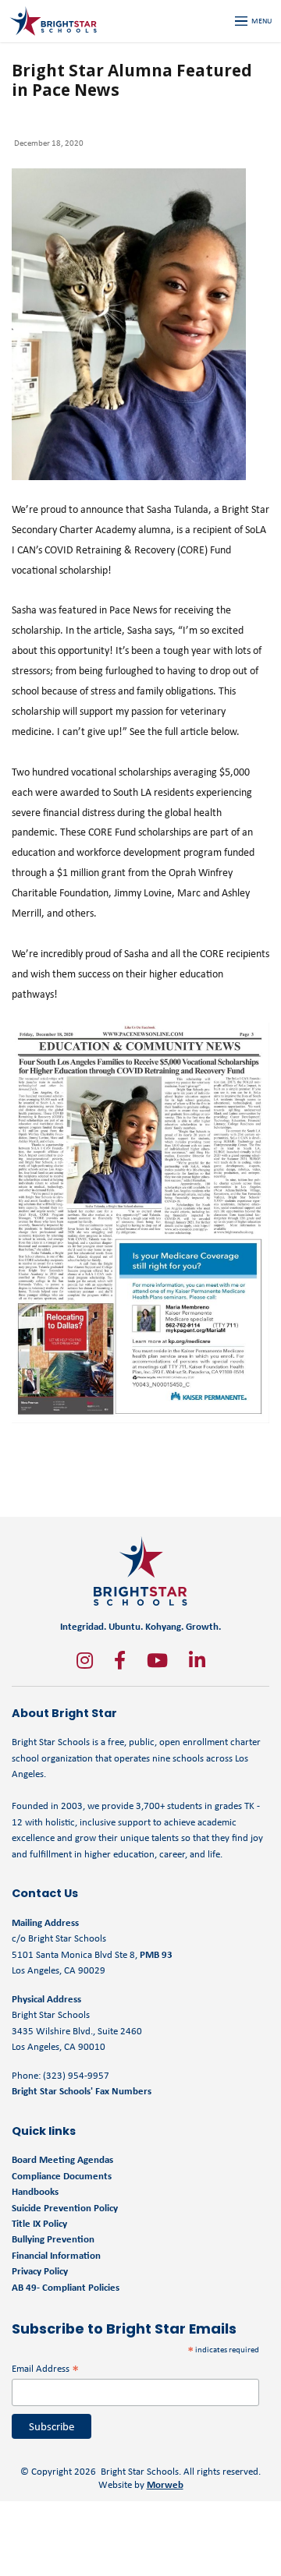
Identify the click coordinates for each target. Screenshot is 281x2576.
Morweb (165, 2484)
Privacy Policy (40, 2271)
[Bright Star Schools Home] (140, 1571)
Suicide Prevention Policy (65, 2208)
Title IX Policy (41, 2223)
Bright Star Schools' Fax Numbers (82, 2091)
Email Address (45, 2368)
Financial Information (56, 2255)
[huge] (85, 1660)
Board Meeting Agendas (62, 2159)
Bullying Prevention (53, 2239)
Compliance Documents (62, 2176)
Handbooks (35, 2191)
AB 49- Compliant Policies (66, 2287)
